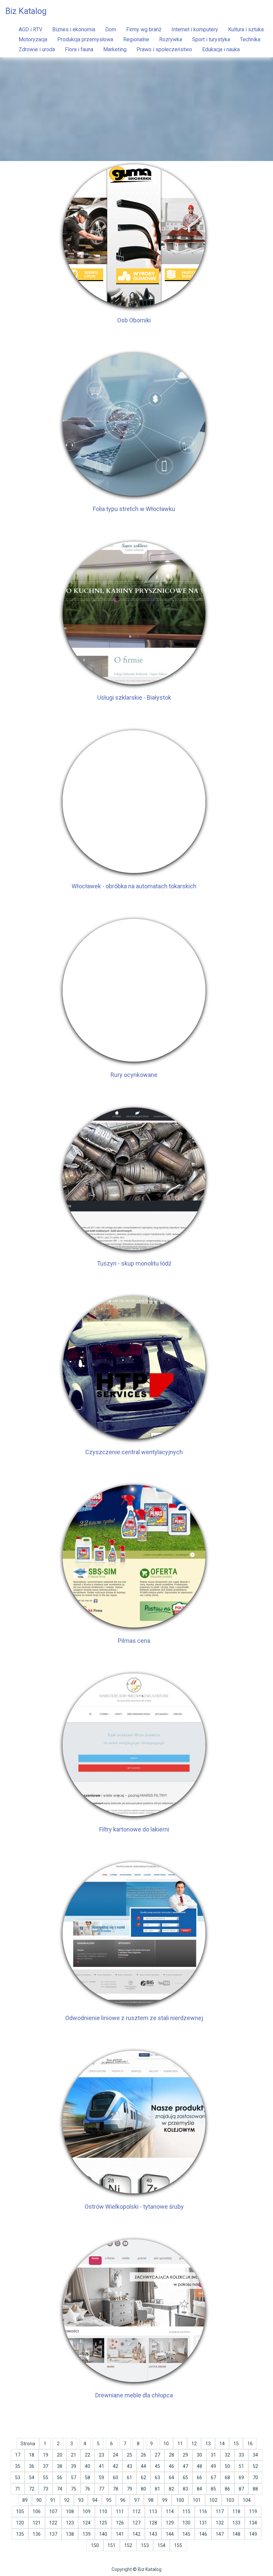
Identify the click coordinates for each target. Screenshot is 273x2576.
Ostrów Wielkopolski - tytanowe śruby (134, 2207)
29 (185, 2455)
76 (88, 2489)
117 (220, 2511)
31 (213, 2455)
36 (32, 2466)
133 (236, 2523)
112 (136, 2511)
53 (18, 2478)
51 (241, 2466)
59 (102, 2478)
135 (20, 2534)
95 (109, 2500)
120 (20, 2523)
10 (166, 2444)
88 (255, 2489)
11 (180, 2444)
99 (165, 2500)
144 (170, 2534)
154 (161, 2545)
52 (255, 2466)
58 (88, 2478)
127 (136, 2523)
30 (199, 2455)
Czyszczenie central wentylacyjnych (134, 1452)
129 (170, 2523)
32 (227, 2455)
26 (143, 2455)
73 (46, 2489)
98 (151, 2500)
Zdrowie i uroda (37, 49)
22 (88, 2455)
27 (157, 2455)
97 (137, 2500)
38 (60, 2466)
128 (153, 2523)
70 (255, 2478)
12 (194, 2444)
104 (247, 2500)
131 (203, 2523)
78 (116, 2489)
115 (186, 2511)
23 (102, 2455)
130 (186, 2523)
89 (25, 2500)
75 (74, 2489)
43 (130, 2466)
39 (74, 2466)
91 (53, 2500)
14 (222, 2444)
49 (213, 2466)
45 (157, 2466)
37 (46, 2466)
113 (153, 2511)
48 (199, 2466)
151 (112, 2545)
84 (199, 2489)
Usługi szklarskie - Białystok (134, 697)
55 (46, 2478)
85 (213, 2489)
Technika (250, 39)
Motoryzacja (33, 39)
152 (128, 2545)
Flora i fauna (79, 49)
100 (180, 2500)
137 (53, 2534)
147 (220, 2534)
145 (186, 2534)
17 (18, 2455)
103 (230, 2500)
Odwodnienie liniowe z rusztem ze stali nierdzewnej (134, 2018)
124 (87, 2523)
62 (143, 2478)
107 (53, 2511)
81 (157, 2489)
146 (203, 2534)
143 (153, 2534)
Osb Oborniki (134, 320)
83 (185, 2489)
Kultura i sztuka (246, 29)
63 (157, 2478)
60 (116, 2478)
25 (130, 2455)
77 (102, 2489)
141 (120, 2534)
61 (130, 2478)
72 (32, 2489)
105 (20, 2511)
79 (130, 2489)
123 (70, 2523)
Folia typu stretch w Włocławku (134, 509)
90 (39, 2500)
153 (145, 2545)
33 (241, 2455)
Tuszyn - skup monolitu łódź (134, 1263)
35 (18, 2466)
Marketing (115, 49)
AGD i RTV (30, 29)
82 (171, 2489)
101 (197, 2500)
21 (74, 2455)
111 (120, 2511)
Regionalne (136, 39)
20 (60, 2455)
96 (123, 2500)
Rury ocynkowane (134, 1075)
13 (208, 2444)
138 (70, 2534)
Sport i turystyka (211, 39)
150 (95, 2545)
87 (241, 2489)
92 (67, 2500)
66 (199, 2478)
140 (103, 2534)
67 (213, 2478)
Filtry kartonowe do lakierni (134, 1829)
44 (143, 2466)
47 (185, 2466)
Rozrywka (171, 39)
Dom (111, 29)
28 (171, 2455)
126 (120, 2523)
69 (241, 2478)
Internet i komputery (195, 29)
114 (170, 2511)
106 (37, 2511)
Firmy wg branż (144, 29)
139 (87, 2534)
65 (185, 2478)
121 (37, 2523)
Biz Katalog (26, 11)
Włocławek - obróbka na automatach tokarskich (134, 886)
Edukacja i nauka (221, 49)
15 (236, 2444)
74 (60, 2489)
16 (250, 2444)
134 (253, 2523)
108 (70, 2511)
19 (46, 2455)
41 (102, 2466)
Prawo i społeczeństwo (164, 49)
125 (103, 2523)
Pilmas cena (134, 1641)
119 (253, 2511)
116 (203, 2511)
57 (74, 2478)
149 (253, 2534)
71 (18, 2489)
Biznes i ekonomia (74, 29)
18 (32, 2455)
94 (95, 2500)
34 (255, 2455)
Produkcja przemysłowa (85, 39)
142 (136, 2534)
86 (227, 2489)
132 (220, 2523)
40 (88, 2466)
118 (236, 2511)
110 (103, 2511)
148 (236, 2534)
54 (32, 2478)
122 (53, 2523)
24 (116, 2455)
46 (171, 2466)
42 (116, 2466)
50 (227, 2466)
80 (143, 2489)
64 (171, 2478)
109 (87, 2511)
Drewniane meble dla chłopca (134, 2395)
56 (60, 2478)
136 (37, 2534)
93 (81, 2500)
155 (178, 2545)
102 (213, 2500)
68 (227, 2478)
